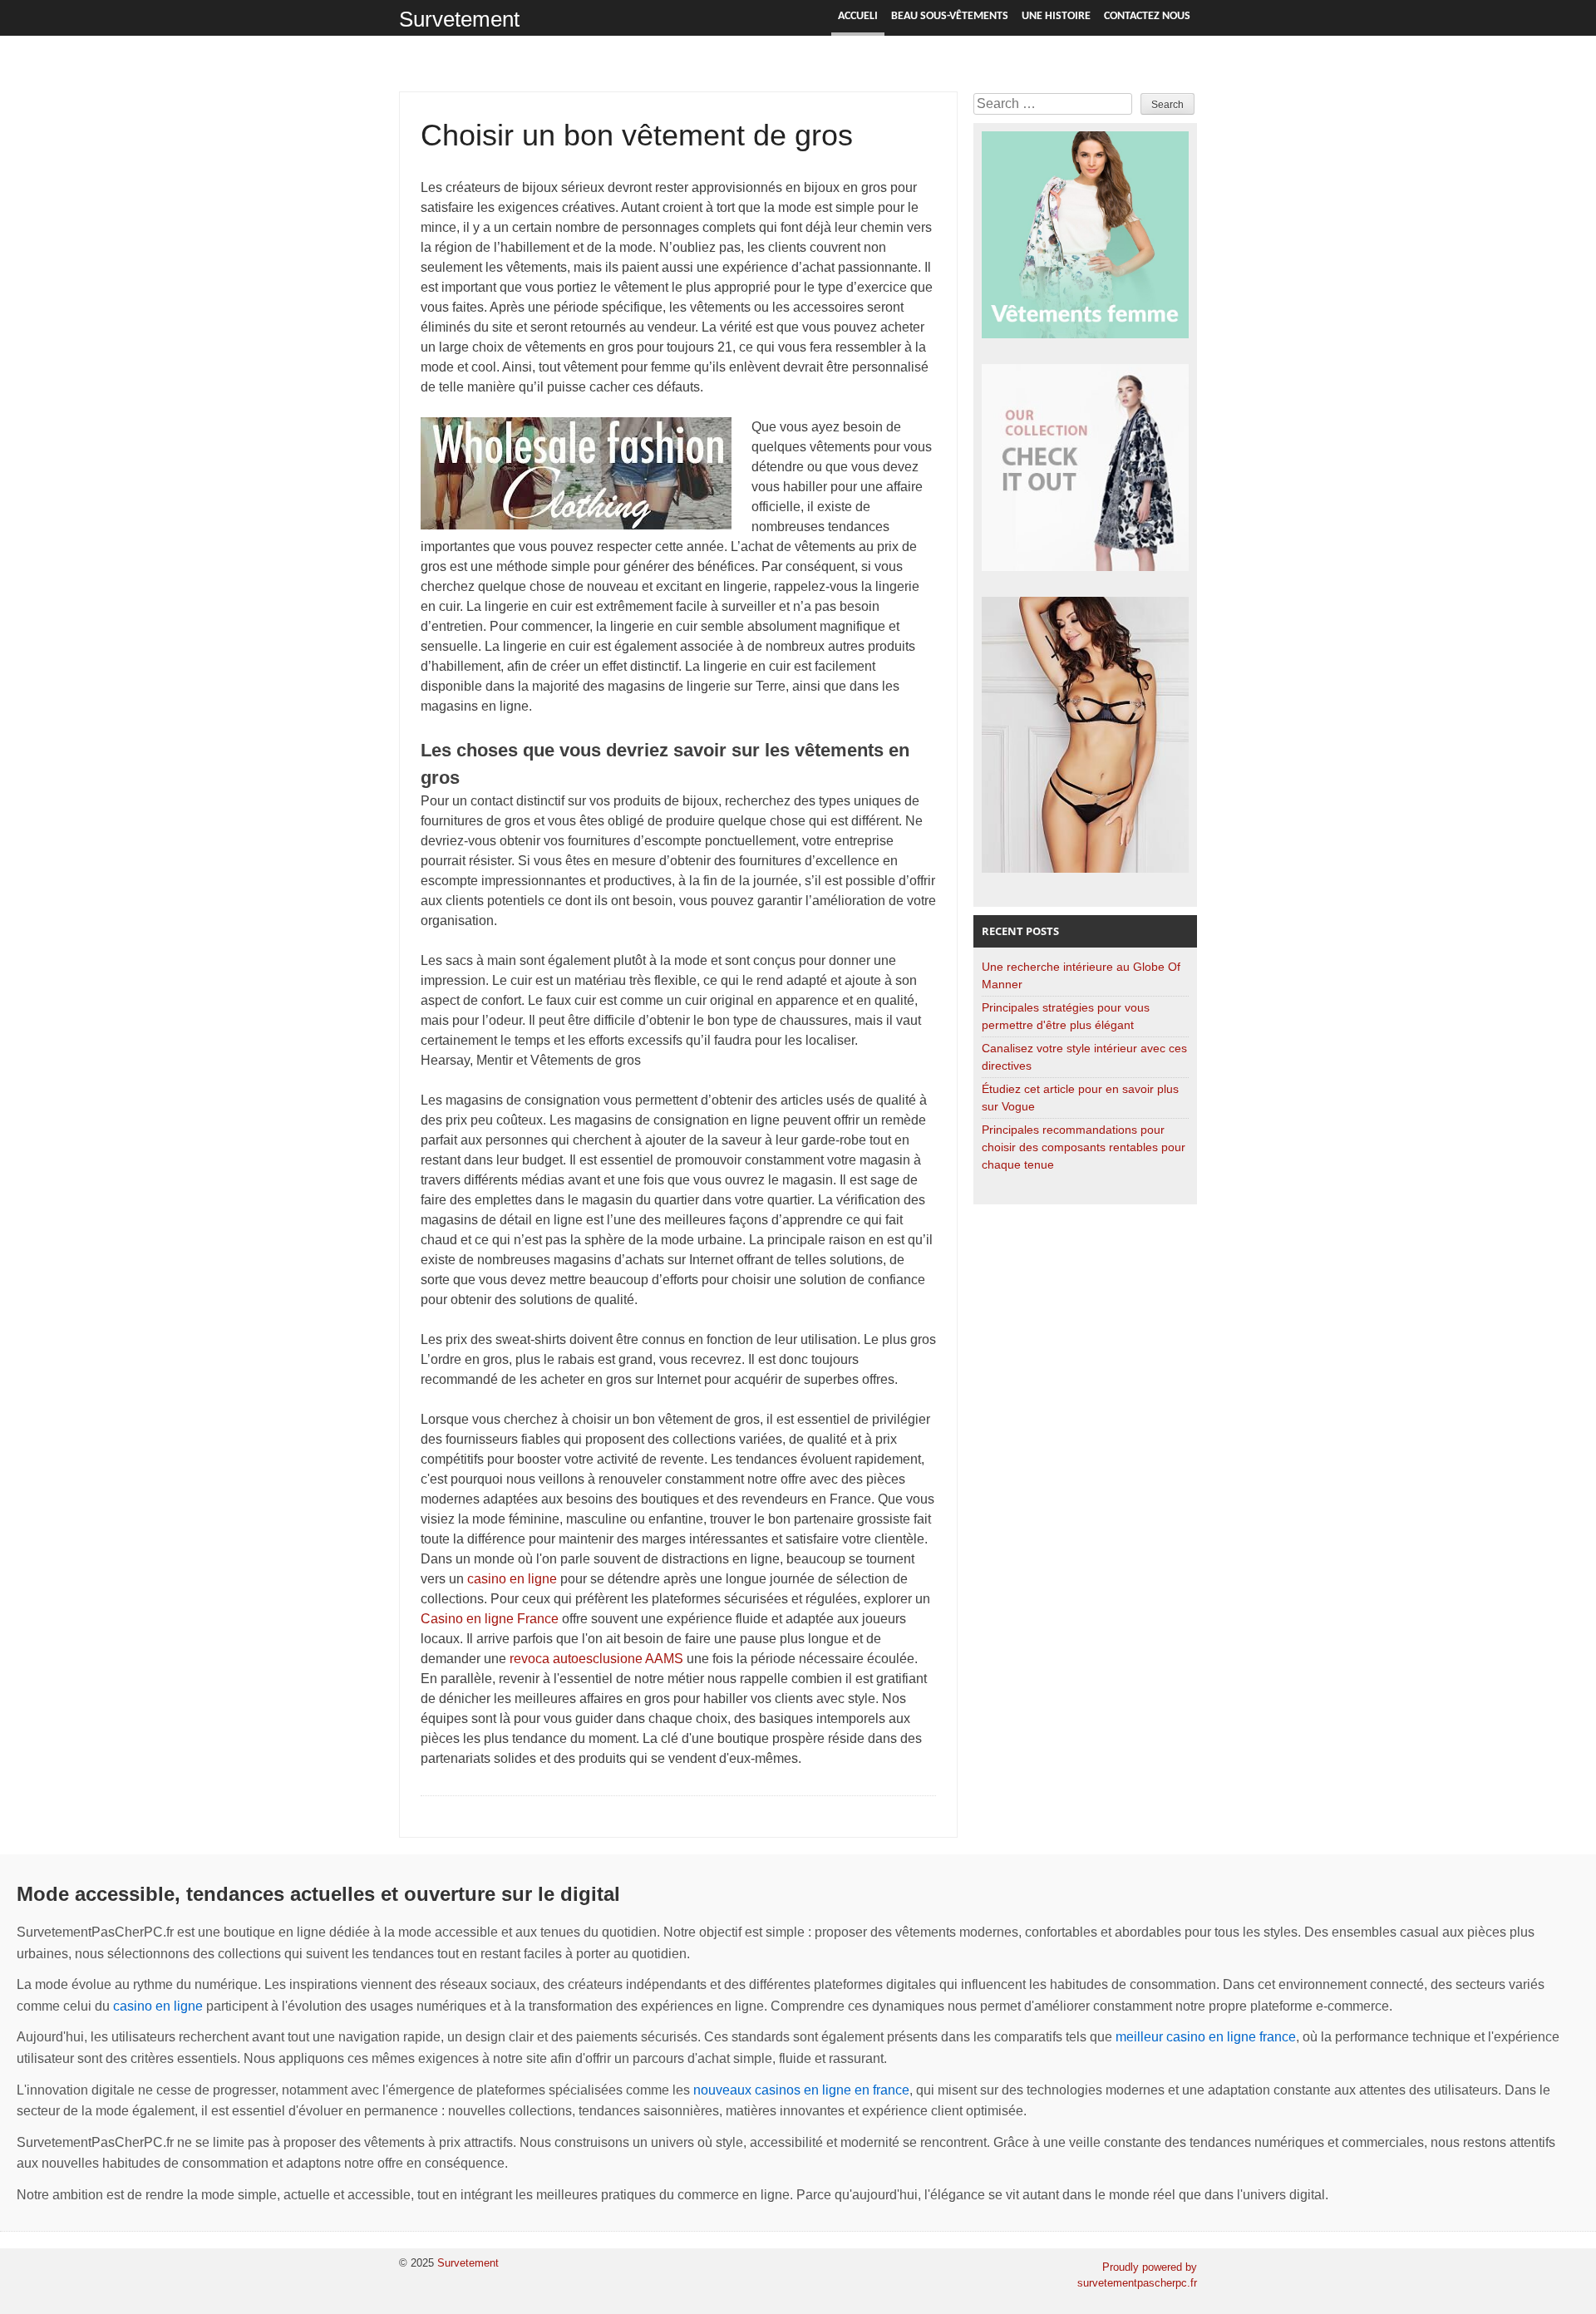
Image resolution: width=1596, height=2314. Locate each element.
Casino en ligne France (490, 1619)
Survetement (459, 19)
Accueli (858, 16)
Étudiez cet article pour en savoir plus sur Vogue (1080, 1098)
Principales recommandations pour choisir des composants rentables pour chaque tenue (1084, 1147)
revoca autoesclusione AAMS (596, 1659)
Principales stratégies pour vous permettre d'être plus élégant (1066, 1016)
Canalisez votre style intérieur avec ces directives (1084, 1057)
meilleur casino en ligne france (1206, 2037)
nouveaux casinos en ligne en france (801, 2090)
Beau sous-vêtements (950, 16)
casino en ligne (512, 1579)
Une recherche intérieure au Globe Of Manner (1081, 975)
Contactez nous (1147, 16)
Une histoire (1056, 16)
